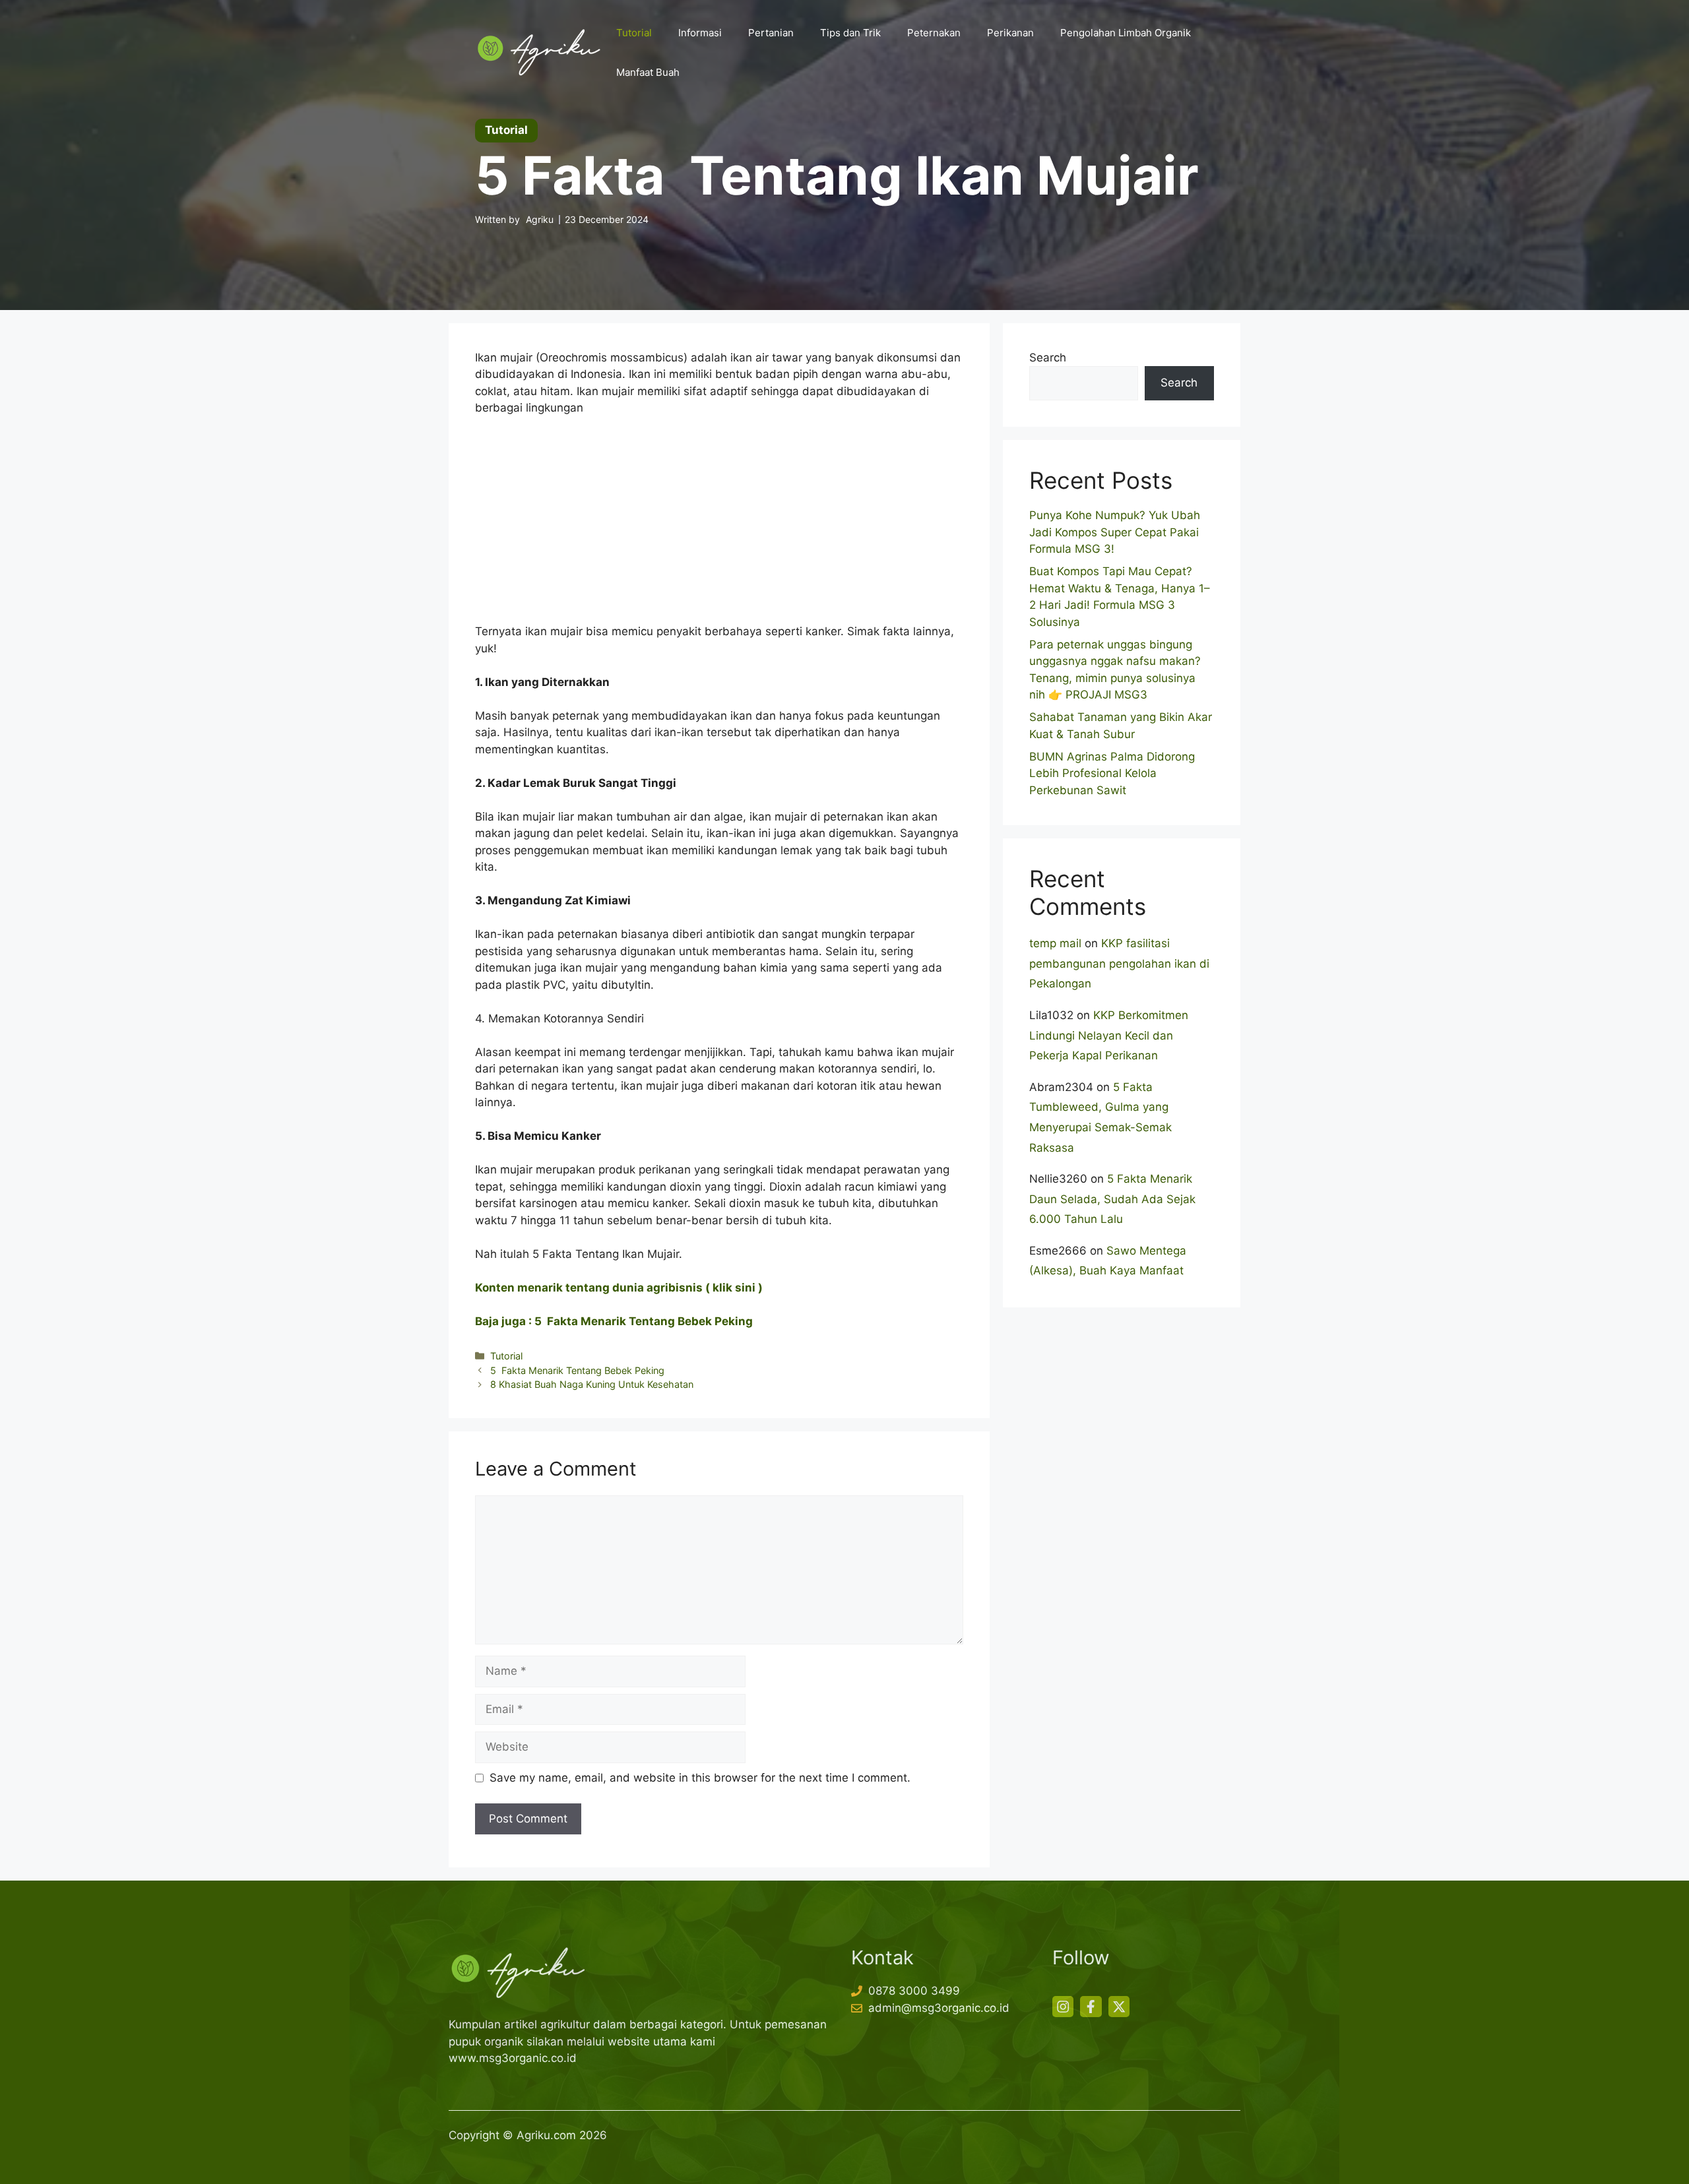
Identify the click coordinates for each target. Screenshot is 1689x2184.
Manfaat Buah (648, 72)
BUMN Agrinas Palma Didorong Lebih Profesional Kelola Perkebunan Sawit (1112, 773)
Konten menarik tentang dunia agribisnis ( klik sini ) (619, 1288)
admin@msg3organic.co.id (939, 2008)
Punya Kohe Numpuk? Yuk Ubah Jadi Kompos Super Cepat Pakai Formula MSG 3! (1115, 532)
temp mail (1055, 943)
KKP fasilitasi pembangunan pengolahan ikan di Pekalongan (1119, 963)
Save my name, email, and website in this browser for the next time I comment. (700, 1778)
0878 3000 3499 (914, 1991)
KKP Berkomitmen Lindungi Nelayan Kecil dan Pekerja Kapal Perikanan (1109, 1035)
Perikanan (1010, 33)
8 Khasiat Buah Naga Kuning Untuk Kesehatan (592, 1384)
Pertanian (771, 33)
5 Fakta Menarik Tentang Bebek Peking (577, 1370)
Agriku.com (546, 2135)
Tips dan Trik (850, 33)
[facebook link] (1091, 2007)
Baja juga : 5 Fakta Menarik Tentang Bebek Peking (614, 1321)
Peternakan (934, 33)
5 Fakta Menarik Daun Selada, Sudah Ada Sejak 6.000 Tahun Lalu (1112, 1199)
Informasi (700, 33)
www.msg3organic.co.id (513, 2058)
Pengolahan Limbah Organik (1126, 33)
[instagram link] (1063, 2007)
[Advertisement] (719, 526)
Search (1048, 358)
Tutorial (634, 33)
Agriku (540, 219)
